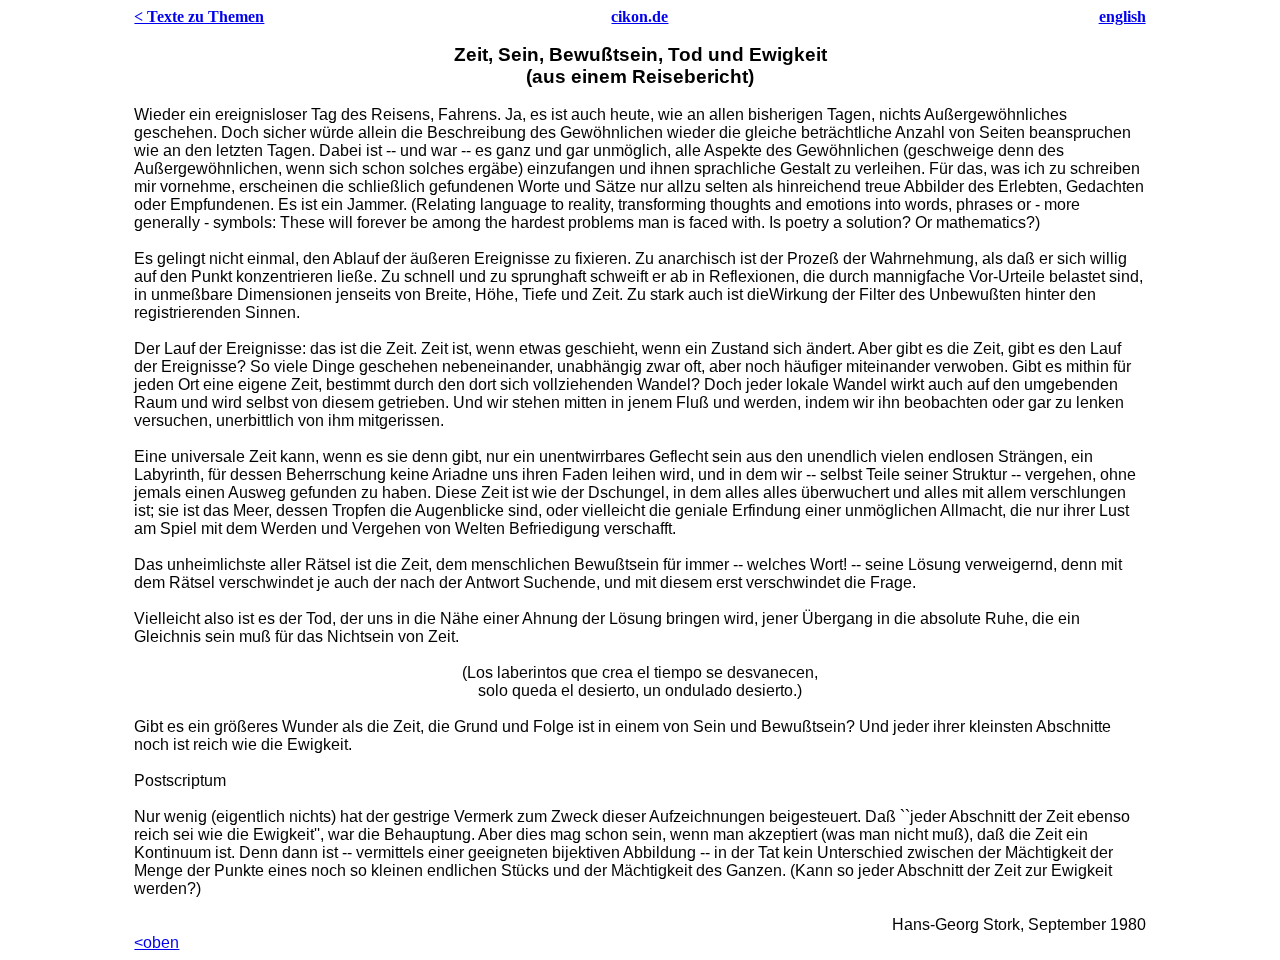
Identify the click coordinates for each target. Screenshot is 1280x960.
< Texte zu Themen (199, 16)
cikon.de (639, 16)
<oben (156, 942)
